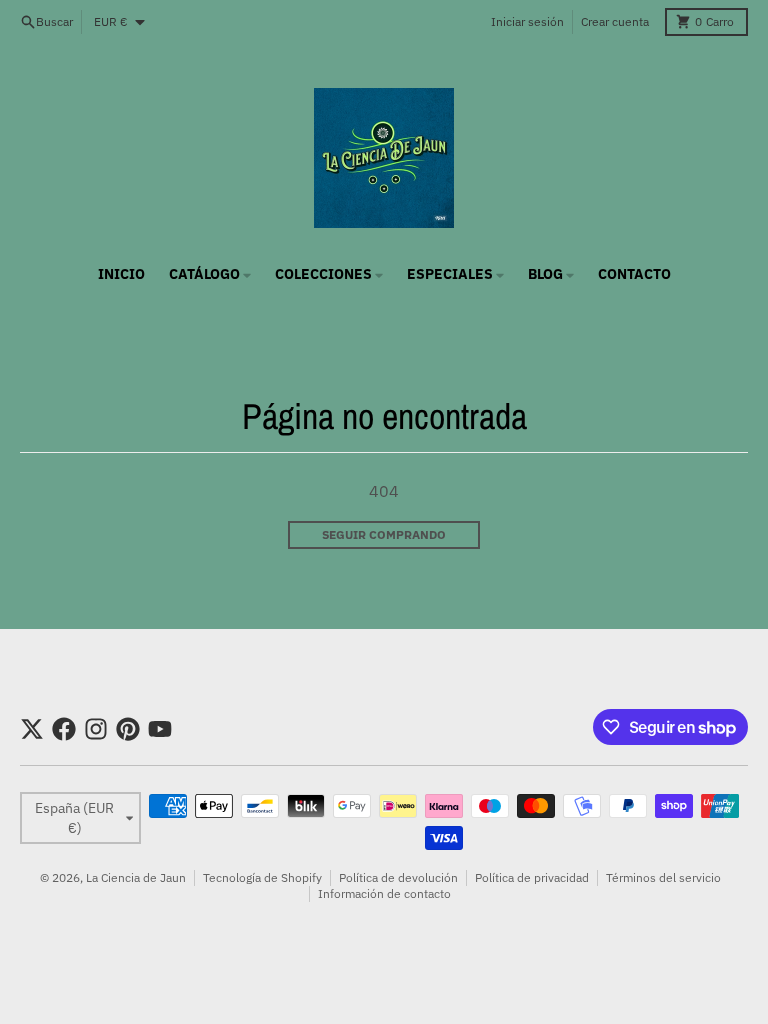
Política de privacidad (532, 877)
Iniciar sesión (527, 21)
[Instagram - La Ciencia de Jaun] (96, 729)
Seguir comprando (384, 534)
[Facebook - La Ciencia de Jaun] (64, 729)
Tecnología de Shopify (262, 877)
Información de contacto (384, 893)
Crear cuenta (615, 21)
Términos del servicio (663, 877)
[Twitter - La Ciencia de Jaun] (32, 729)
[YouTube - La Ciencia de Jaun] (160, 729)
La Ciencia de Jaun (136, 877)
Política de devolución (398, 877)
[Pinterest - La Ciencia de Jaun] (128, 729)
